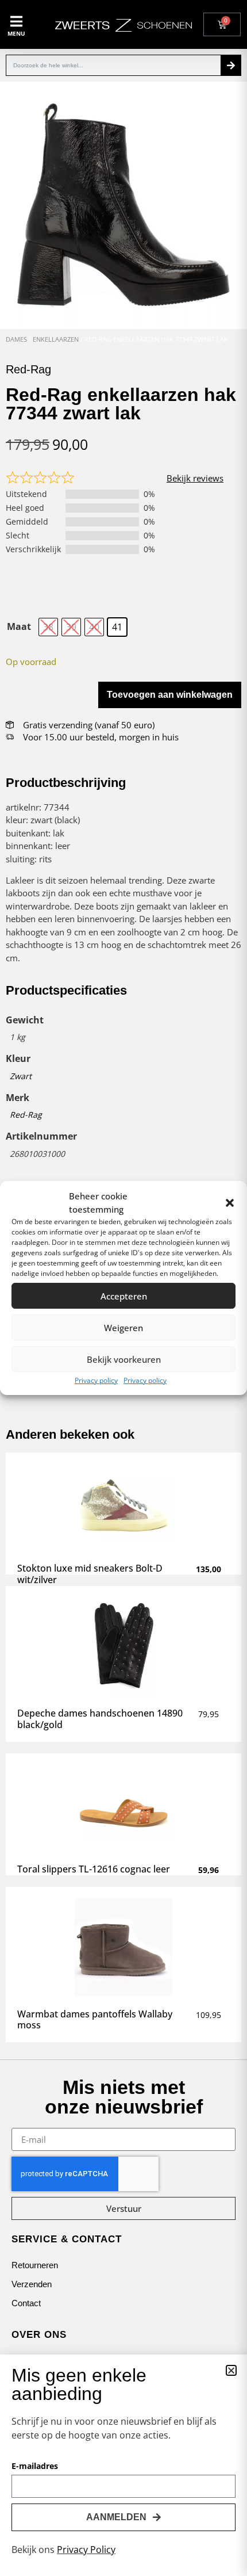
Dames (16, 339)
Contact (26, 2303)
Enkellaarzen (56, 339)
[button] (230, 1203)
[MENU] (16, 21)
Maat (19, 626)
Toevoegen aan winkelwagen (170, 695)
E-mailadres (35, 2467)
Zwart (21, 1076)
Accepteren (124, 1296)
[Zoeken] (231, 65)
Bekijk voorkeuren (124, 1359)
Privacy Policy (86, 2550)
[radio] (48, 627)
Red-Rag (26, 1115)
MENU (16, 33)
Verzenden (32, 2284)
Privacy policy (96, 1380)
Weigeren (123, 1328)
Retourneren (35, 2265)
